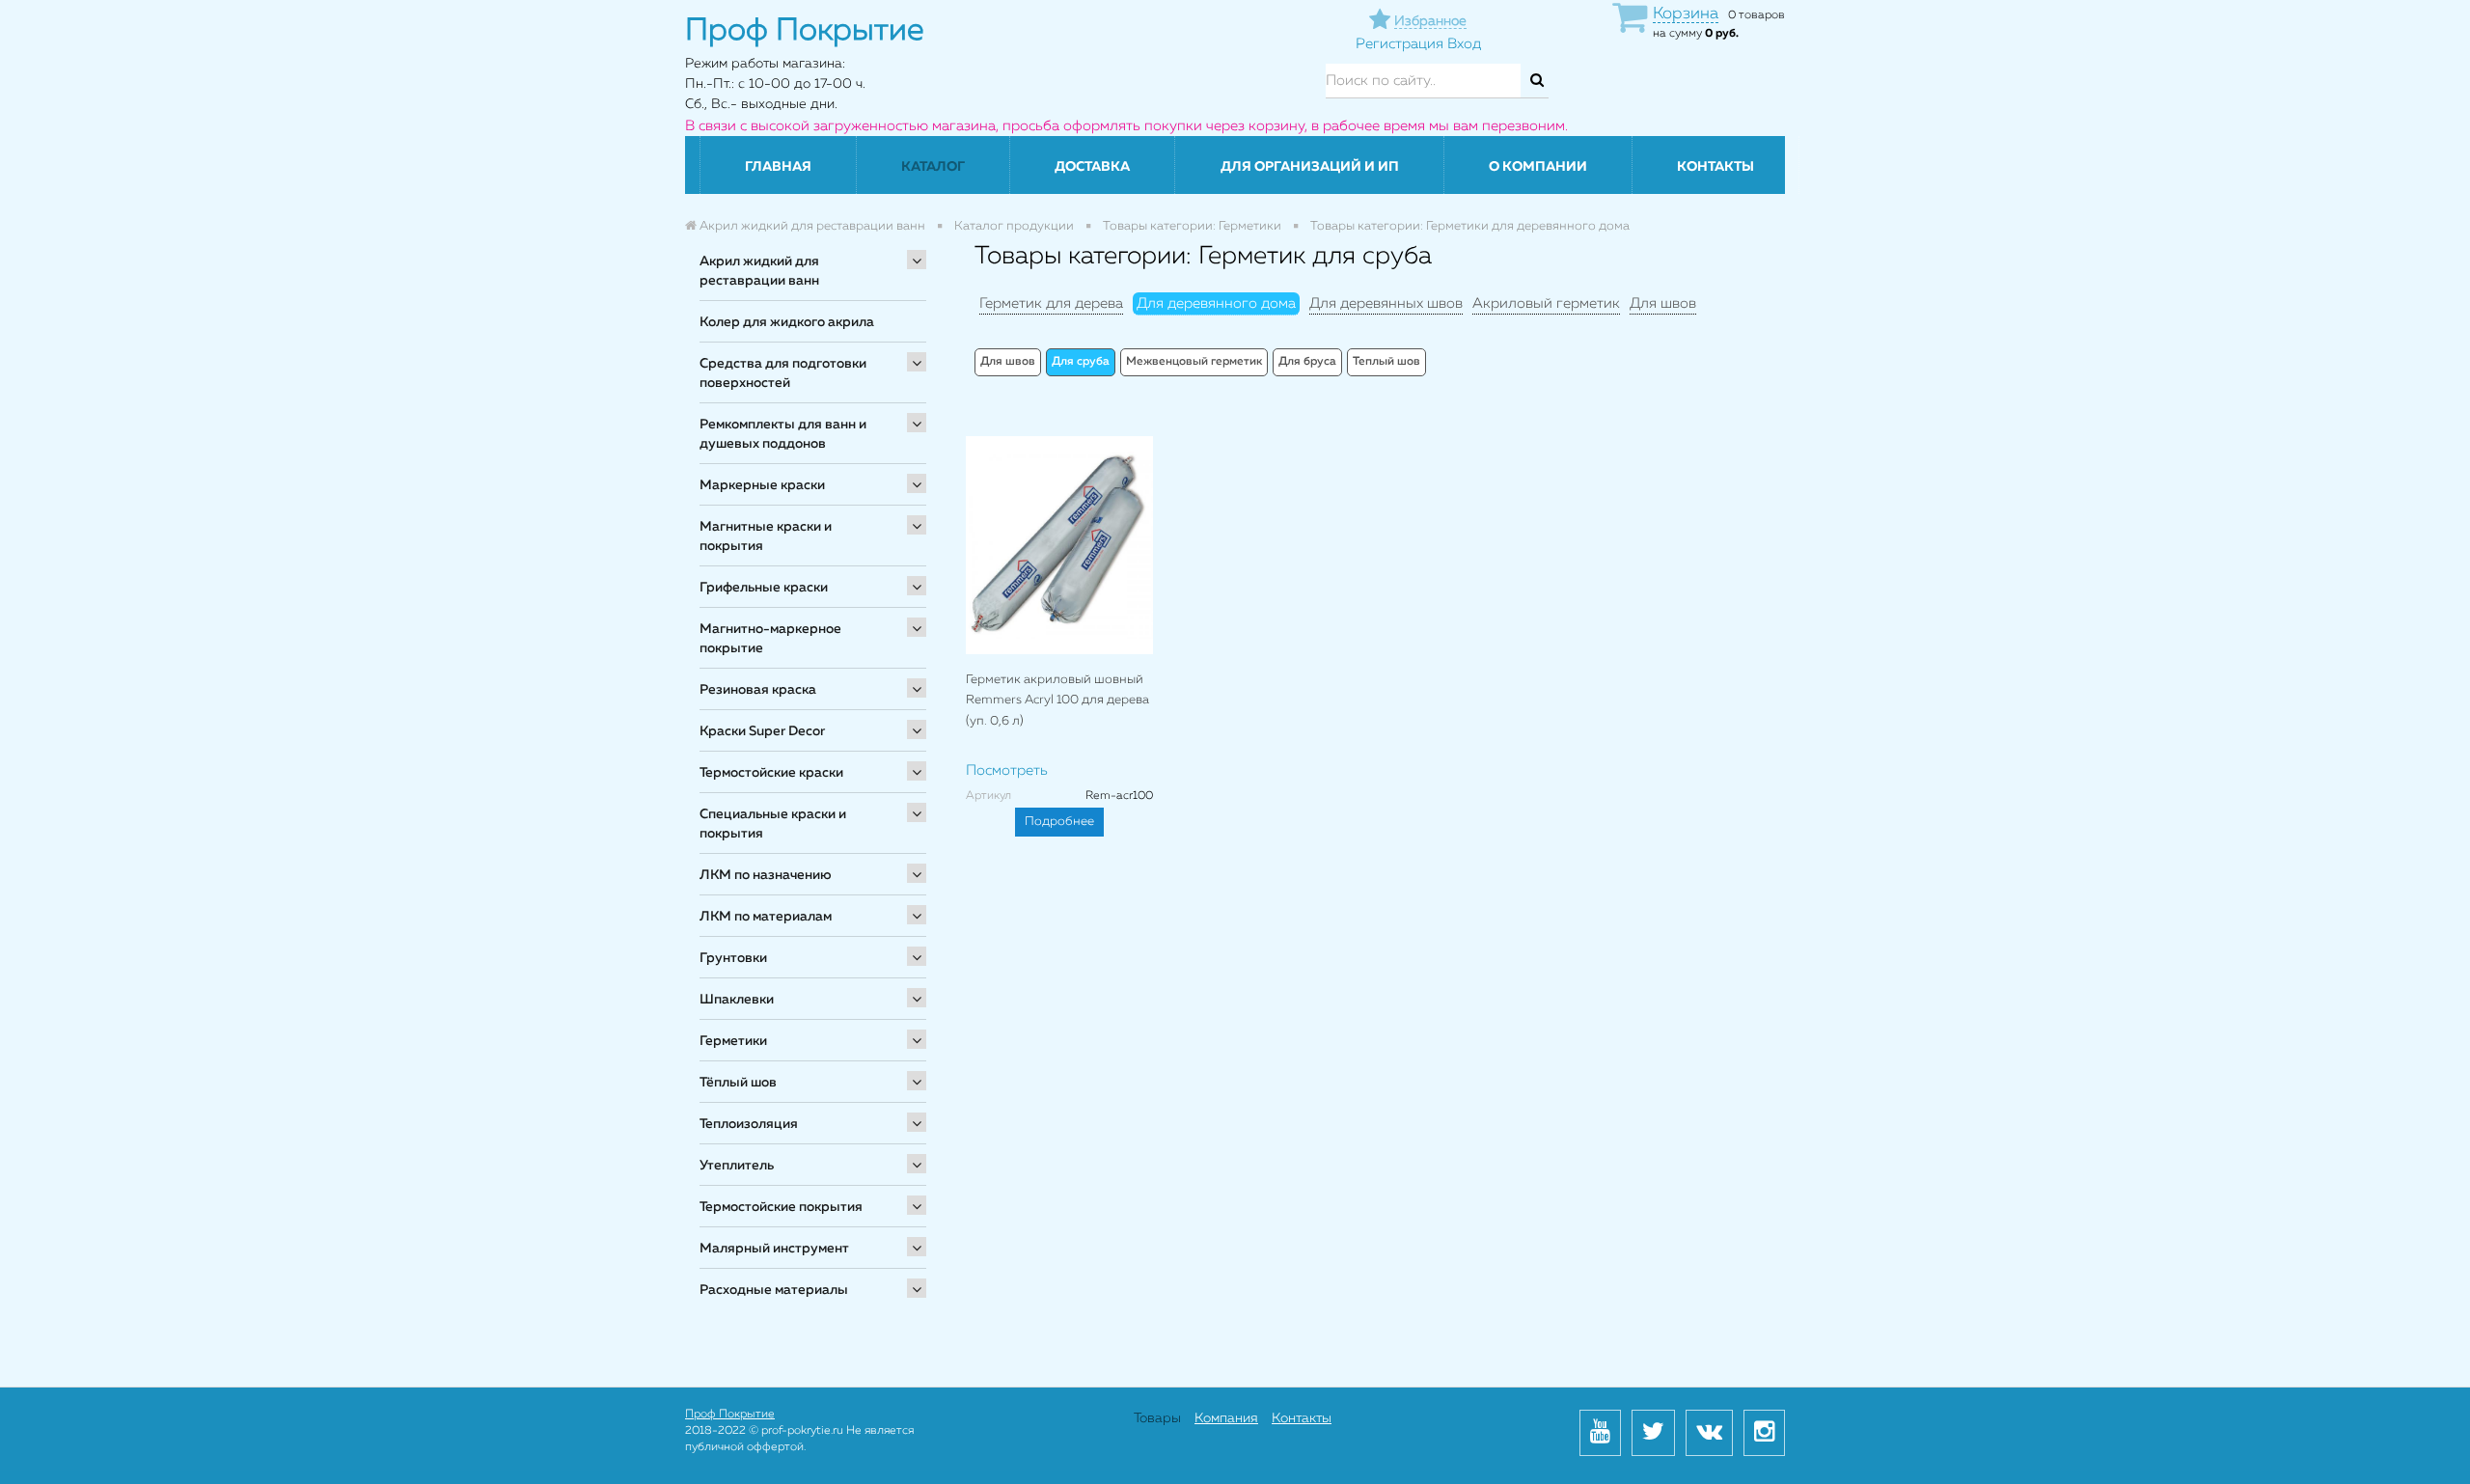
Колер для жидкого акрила (787, 322)
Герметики (733, 1041)
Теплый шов (1386, 362)
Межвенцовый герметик (1194, 362)
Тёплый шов (738, 1083)
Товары (1157, 1418)
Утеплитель (737, 1166)
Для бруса (1307, 362)
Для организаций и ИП (1310, 167)
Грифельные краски (764, 588)
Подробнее (1059, 822)
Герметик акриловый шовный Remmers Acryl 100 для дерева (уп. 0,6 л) (1057, 701)
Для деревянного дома (1216, 303)
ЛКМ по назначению (766, 875)
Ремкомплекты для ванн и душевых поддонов (783, 434)
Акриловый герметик (1546, 303)
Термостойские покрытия (781, 1207)
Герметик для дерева (1051, 303)
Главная (778, 167)
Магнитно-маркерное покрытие (770, 639)
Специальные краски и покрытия (773, 824)
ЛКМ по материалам (766, 917)
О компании (1538, 167)
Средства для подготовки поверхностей (783, 373)
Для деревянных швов (1386, 303)
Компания (1226, 1418)
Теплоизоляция (749, 1124)
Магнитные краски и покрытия (766, 536)
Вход (1464, 44)
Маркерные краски (762, 485)
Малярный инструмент (774, 1249)
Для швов (1663, 303)
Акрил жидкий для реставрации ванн (759, 271)
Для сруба (1081, 362)
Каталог (933, 167)
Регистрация (1400, 44)
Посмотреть (1007, 770)
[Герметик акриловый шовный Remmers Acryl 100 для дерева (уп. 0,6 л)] (1059, 545)
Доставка (1092, 167)
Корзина (1686, 14)
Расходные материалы (774, 1290)
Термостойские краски (771, 773)
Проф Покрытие (730, 1415)
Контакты (1715, 167)
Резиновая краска (758, 690)
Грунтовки (733, 958)
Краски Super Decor (762, 731)
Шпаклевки (737, 1000)
